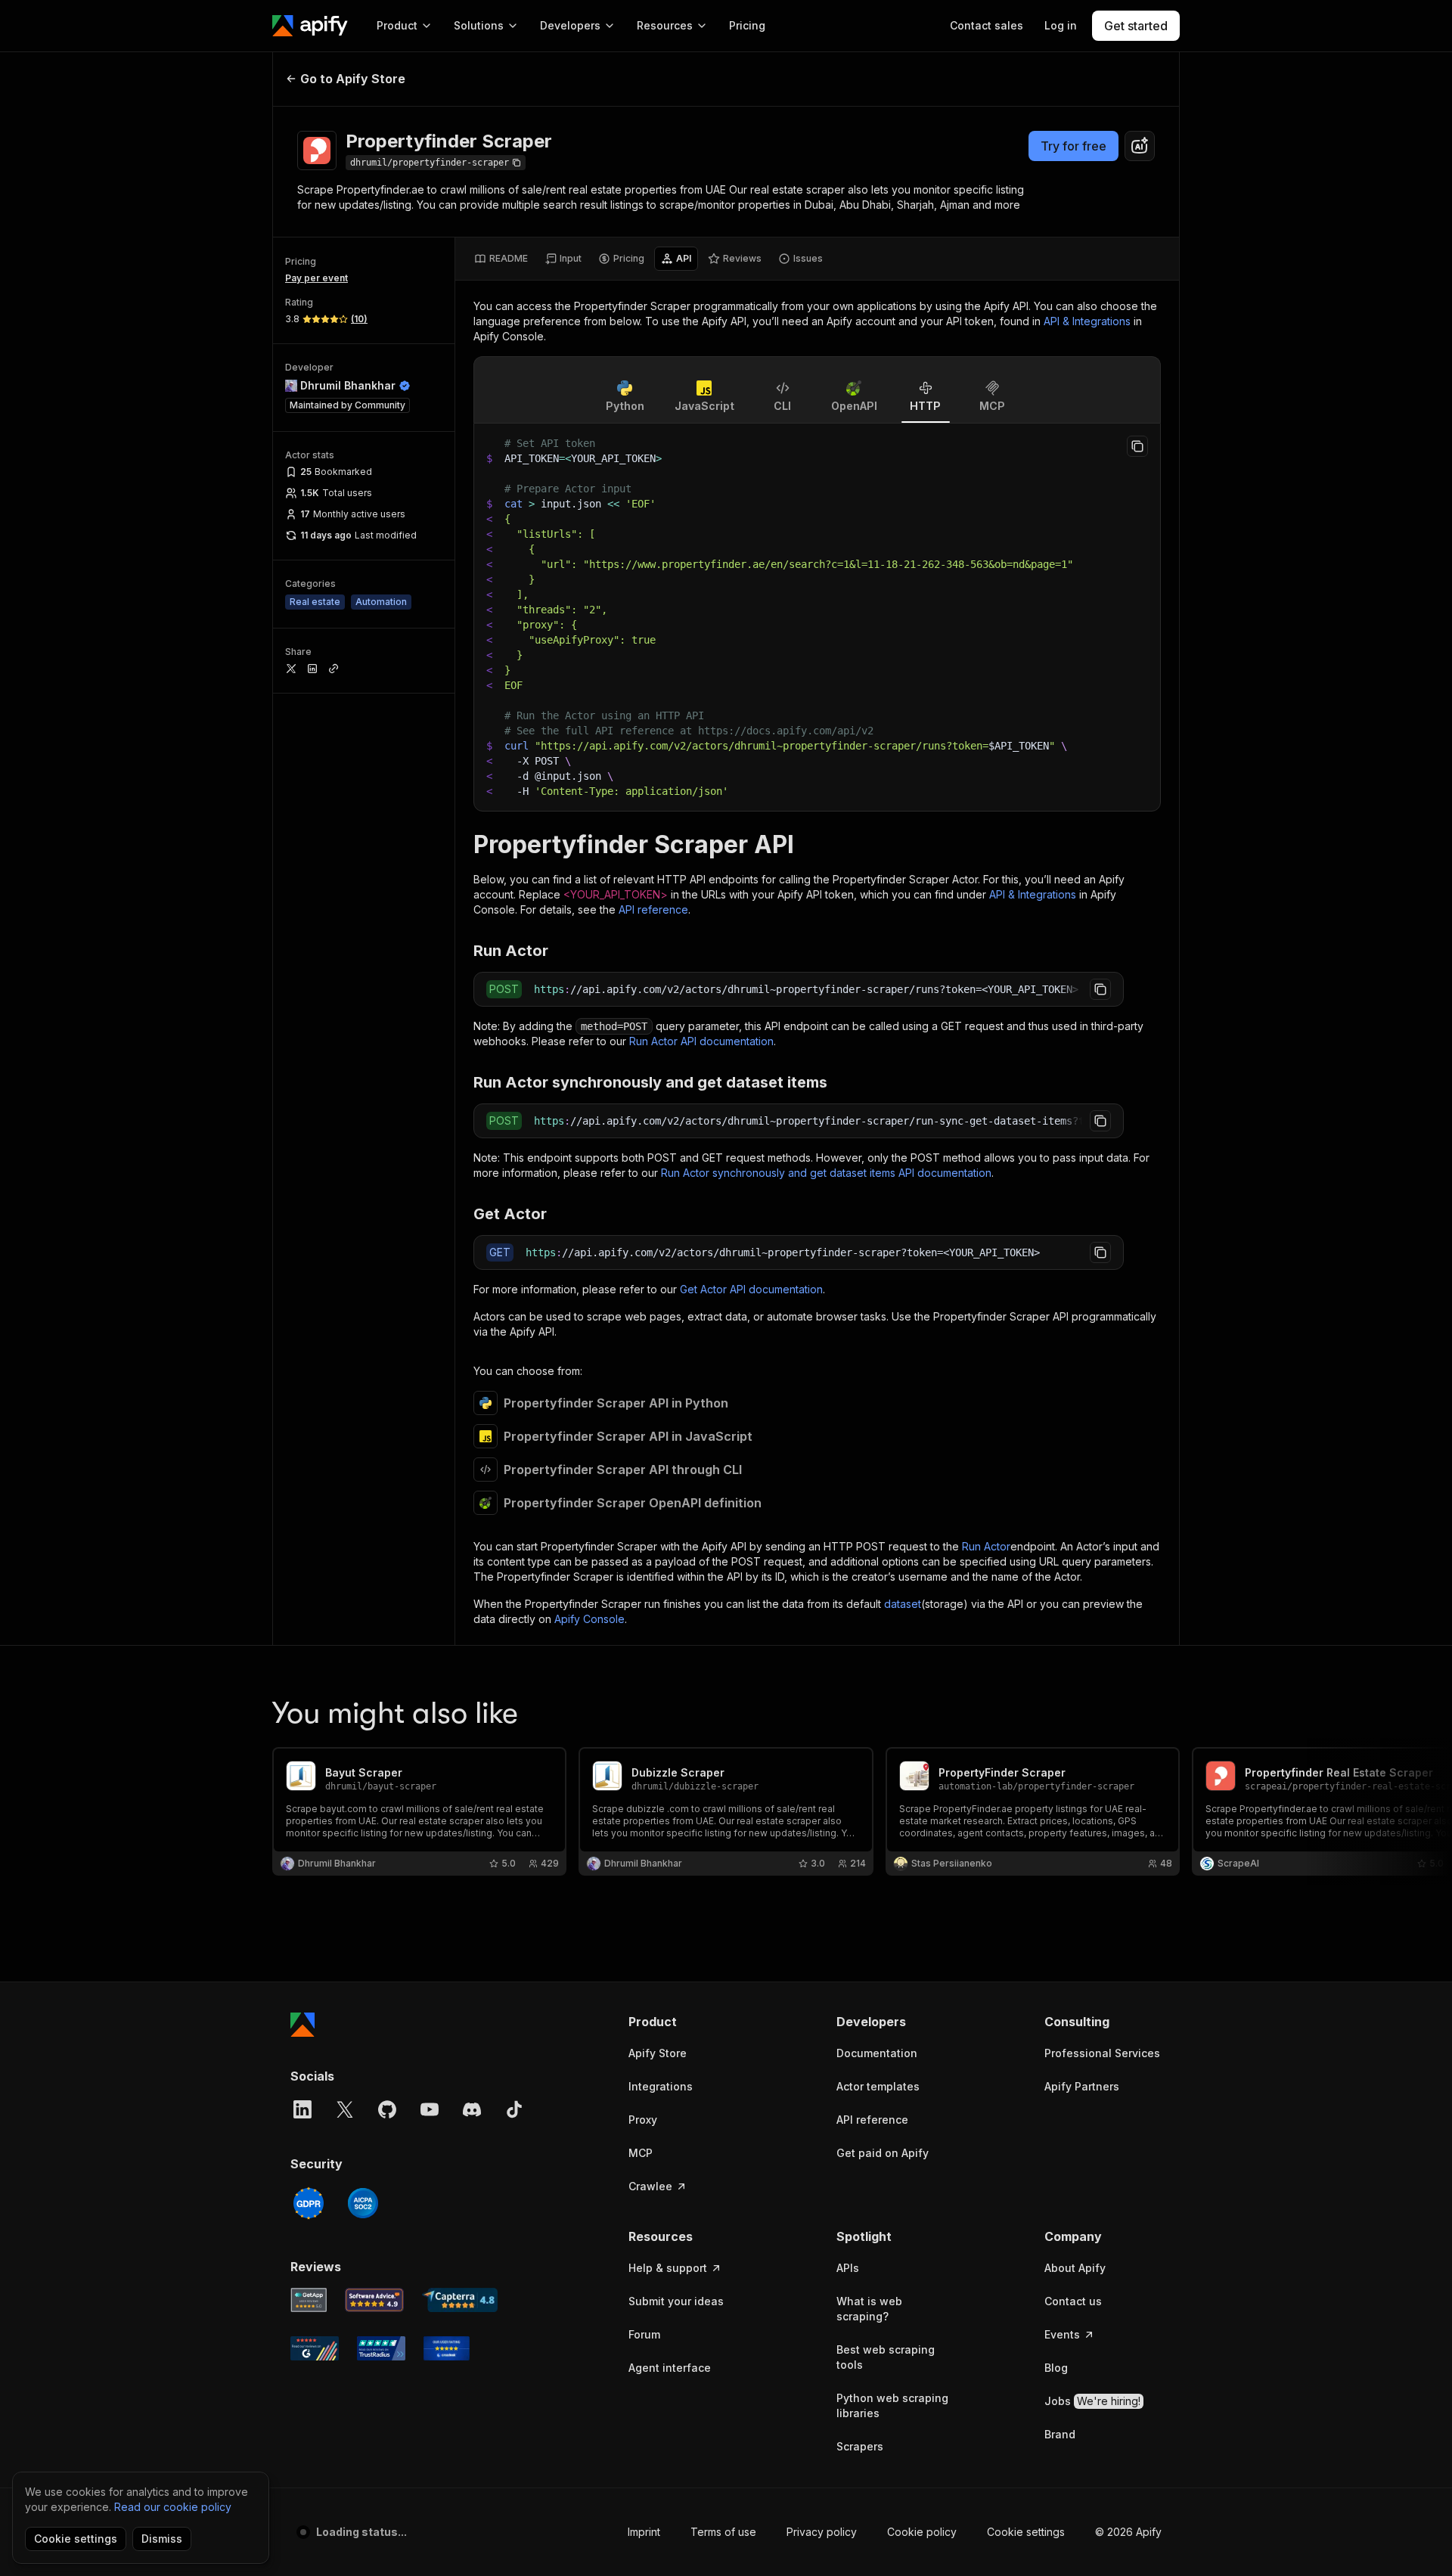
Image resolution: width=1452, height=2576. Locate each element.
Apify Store (658, 2053)
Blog (1056, 2368)
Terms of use (723, 2532)
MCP (641, 2153)
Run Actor (986, 1546)
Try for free (1073, 146)
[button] (687, 2022)
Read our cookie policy (173, 2507)
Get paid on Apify (883, 2153)
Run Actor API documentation (701, 1041)
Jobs (1092, 2401)
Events (1062, 2334)
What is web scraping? (869, 2309)
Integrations (661, 2086)
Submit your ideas (676, 2301)
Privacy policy (822, 2532)
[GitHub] (387, 2109)
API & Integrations (1087, 321)
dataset (903, 1604)
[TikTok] (514, 2109)
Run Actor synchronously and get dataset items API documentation (826, 1173)
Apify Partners (1082, 2086)
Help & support (668, 2268)
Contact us (1073, 2301)
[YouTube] (430, 2109)
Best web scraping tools (886, 2357)
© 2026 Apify (1128, 2532)
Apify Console (589, 1619)
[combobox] (1140, 146)
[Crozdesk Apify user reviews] (447, 2348)
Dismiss (162, 2539)
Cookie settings (1026, 2532)
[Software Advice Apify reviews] (375, 2300)
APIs (848, 2268)
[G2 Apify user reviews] (315, 2348)
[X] (345, 2109)
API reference (653, 909)
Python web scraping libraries (892, 2405)
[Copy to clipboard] (1137, 446)
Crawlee (650, 2186)
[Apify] (310, 26)
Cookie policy (922, 2532)
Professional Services (1102, 2053)
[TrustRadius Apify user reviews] (381, 2348)
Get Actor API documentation (751, 1289)
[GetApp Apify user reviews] (309, 2300)
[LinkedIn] (302, 2109)
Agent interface (670, 2368)
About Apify (1075, 2268)
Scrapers (860, 2446)
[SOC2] (363, 2203)
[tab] (501, 259)
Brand (1060, 2434)
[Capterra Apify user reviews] (460, 2300)
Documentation (877, 2053)
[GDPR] (309, 2203)
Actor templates (878, 2086)
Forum (644, 2334)
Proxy (643, 2120)
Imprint (644, 2532)
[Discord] (472, 2109)
